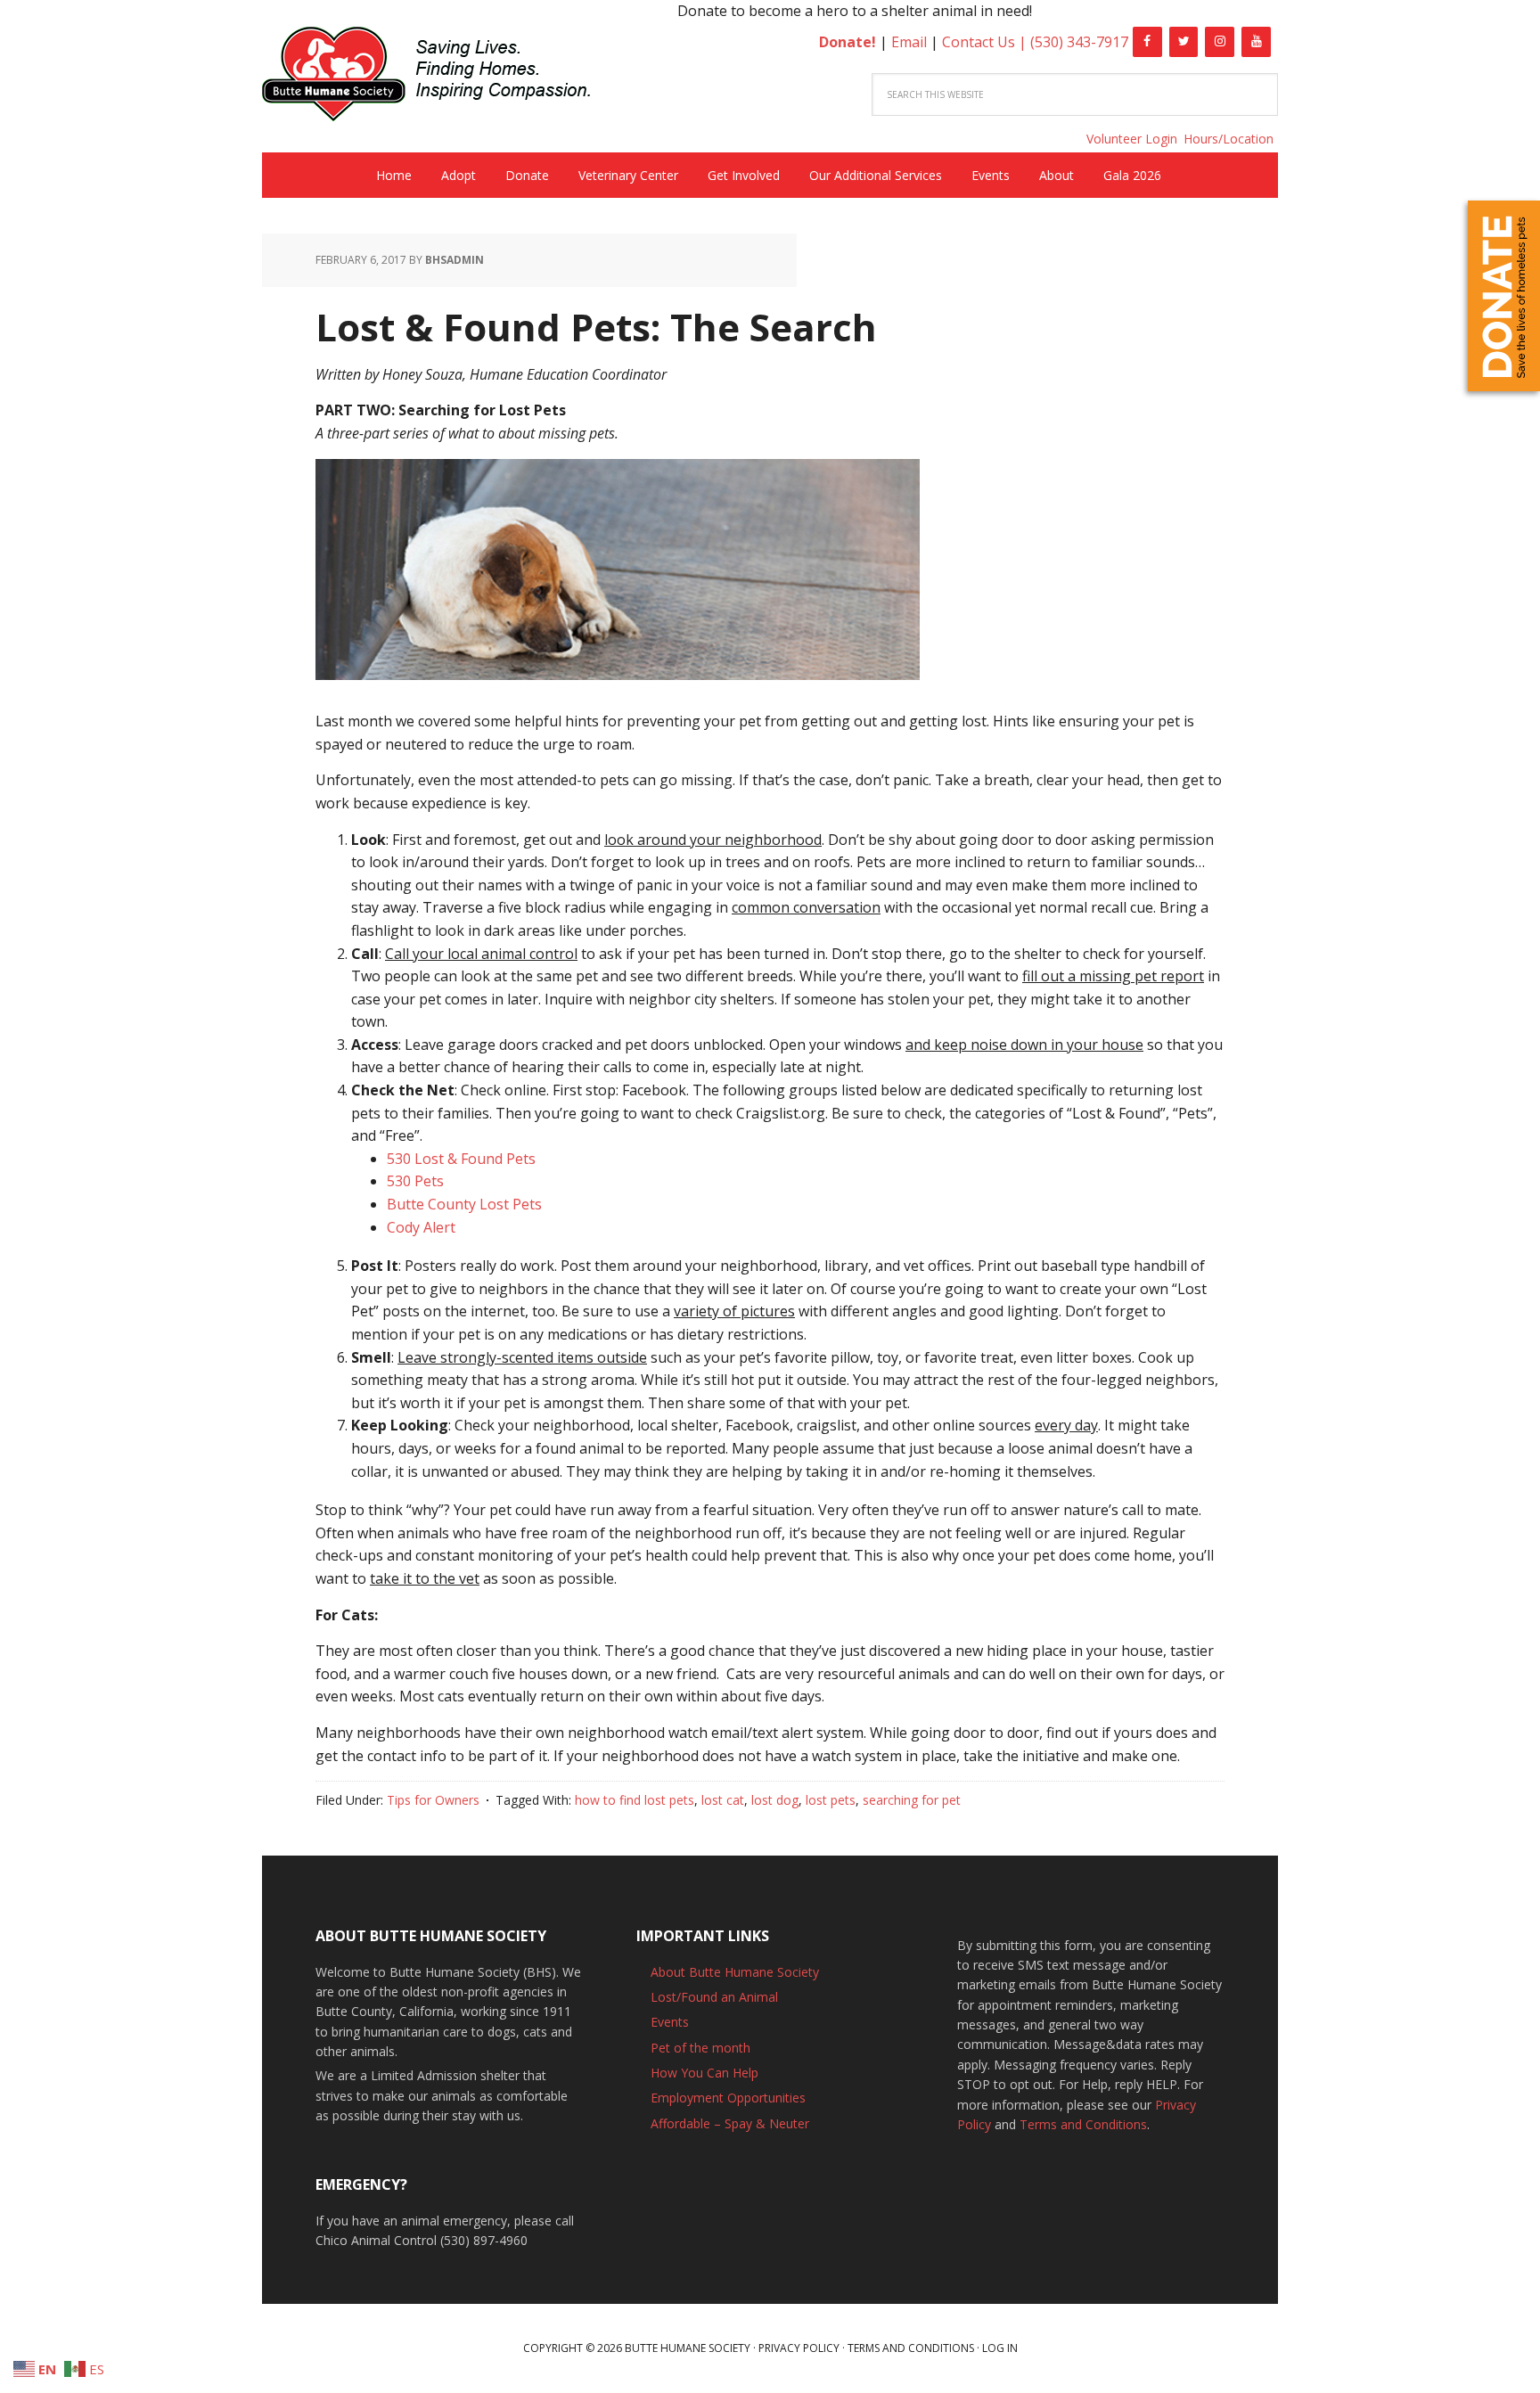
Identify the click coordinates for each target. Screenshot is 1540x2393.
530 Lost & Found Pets (461, 1159)
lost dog (775, 1800)
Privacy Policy (799, 2348)
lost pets (831, 1800)
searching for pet (912, 1800)
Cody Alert (421, 1227)
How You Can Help (704, 2073)
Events (670, 2022)
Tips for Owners (433, 1800)
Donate (1504, 296)
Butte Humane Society (440, 77)
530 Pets (415, 1181)
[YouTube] (1256, 42)
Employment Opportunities (728, 2098)
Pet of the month (700, 2048)
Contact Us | (986, 42)
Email (909, 42)
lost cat (723, 1800)
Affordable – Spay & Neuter (730, 2123)
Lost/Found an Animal (714, 1997)
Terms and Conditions (1083, 2124)
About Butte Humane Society (735, 1972)
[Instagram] (1220, 42)
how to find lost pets (635, 1800)
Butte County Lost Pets (464, 1204)
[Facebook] (1147, 42)
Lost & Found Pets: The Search (596, 327)
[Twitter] (1184, 42)
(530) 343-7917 (1079, 42)
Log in (1000, 2348)
